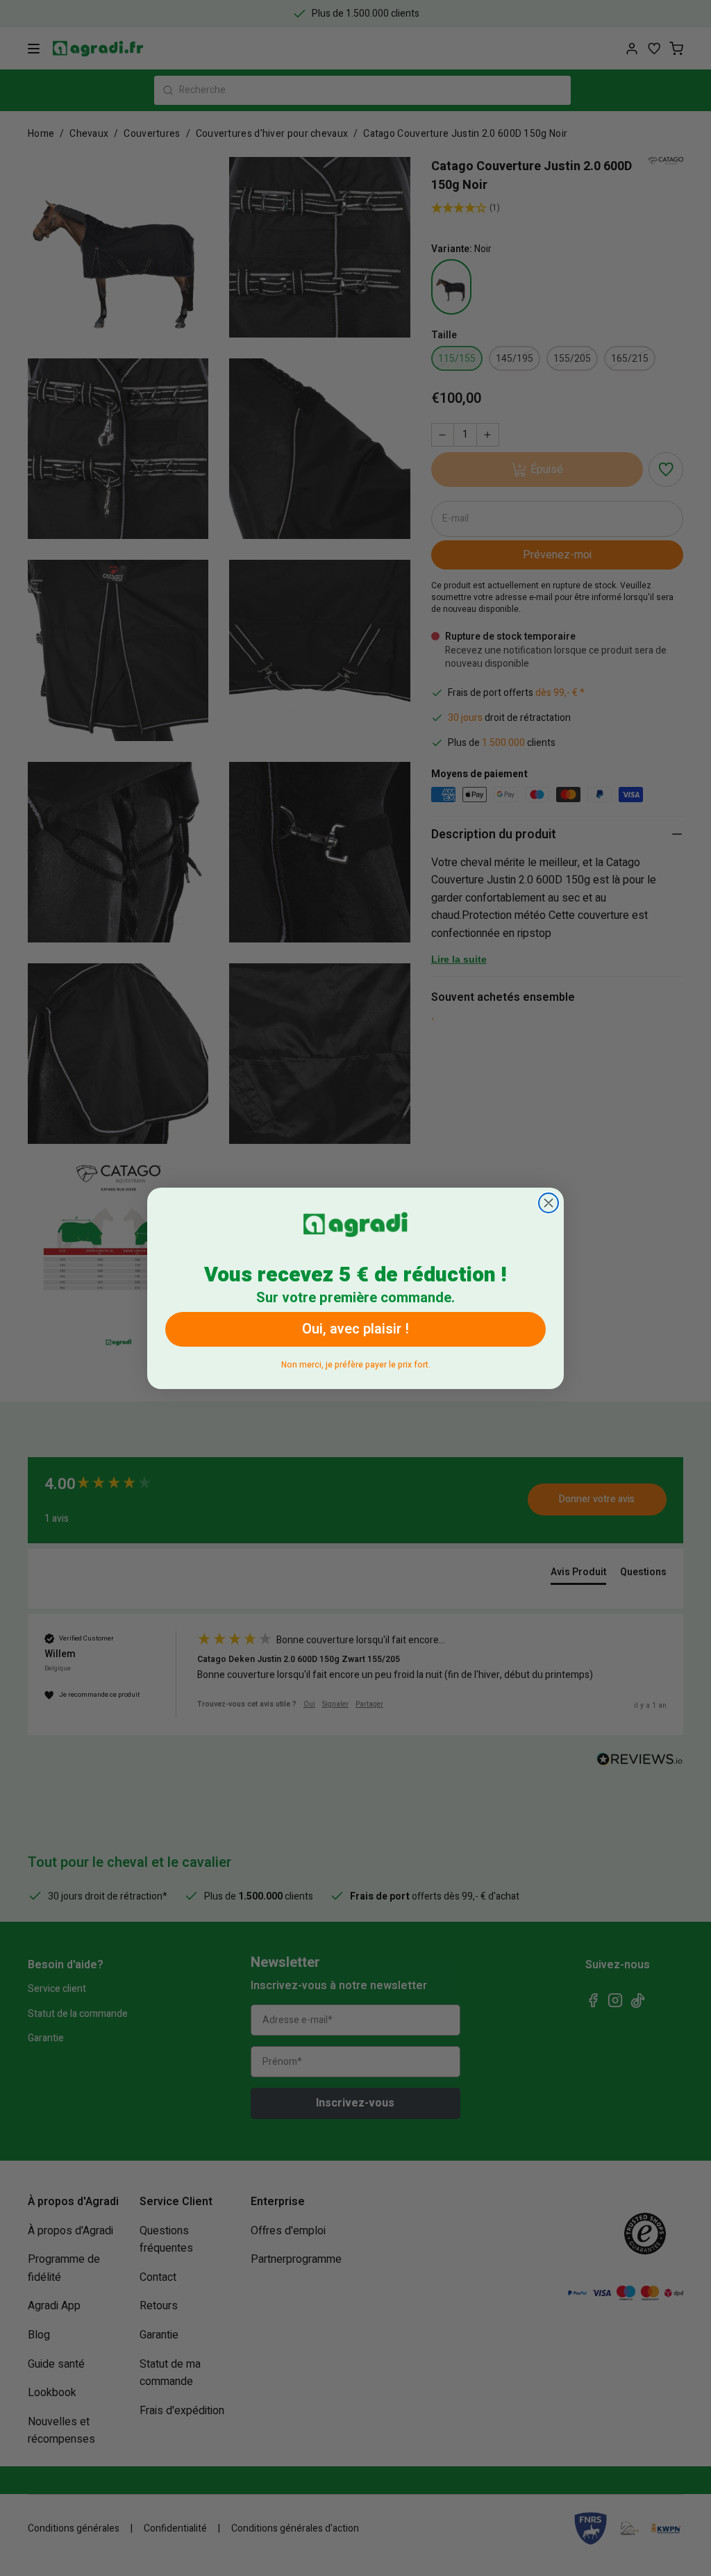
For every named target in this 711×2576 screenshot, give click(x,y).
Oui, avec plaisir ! (355, 1329)
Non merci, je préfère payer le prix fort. (356, 1362)
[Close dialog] (549, 1203)
